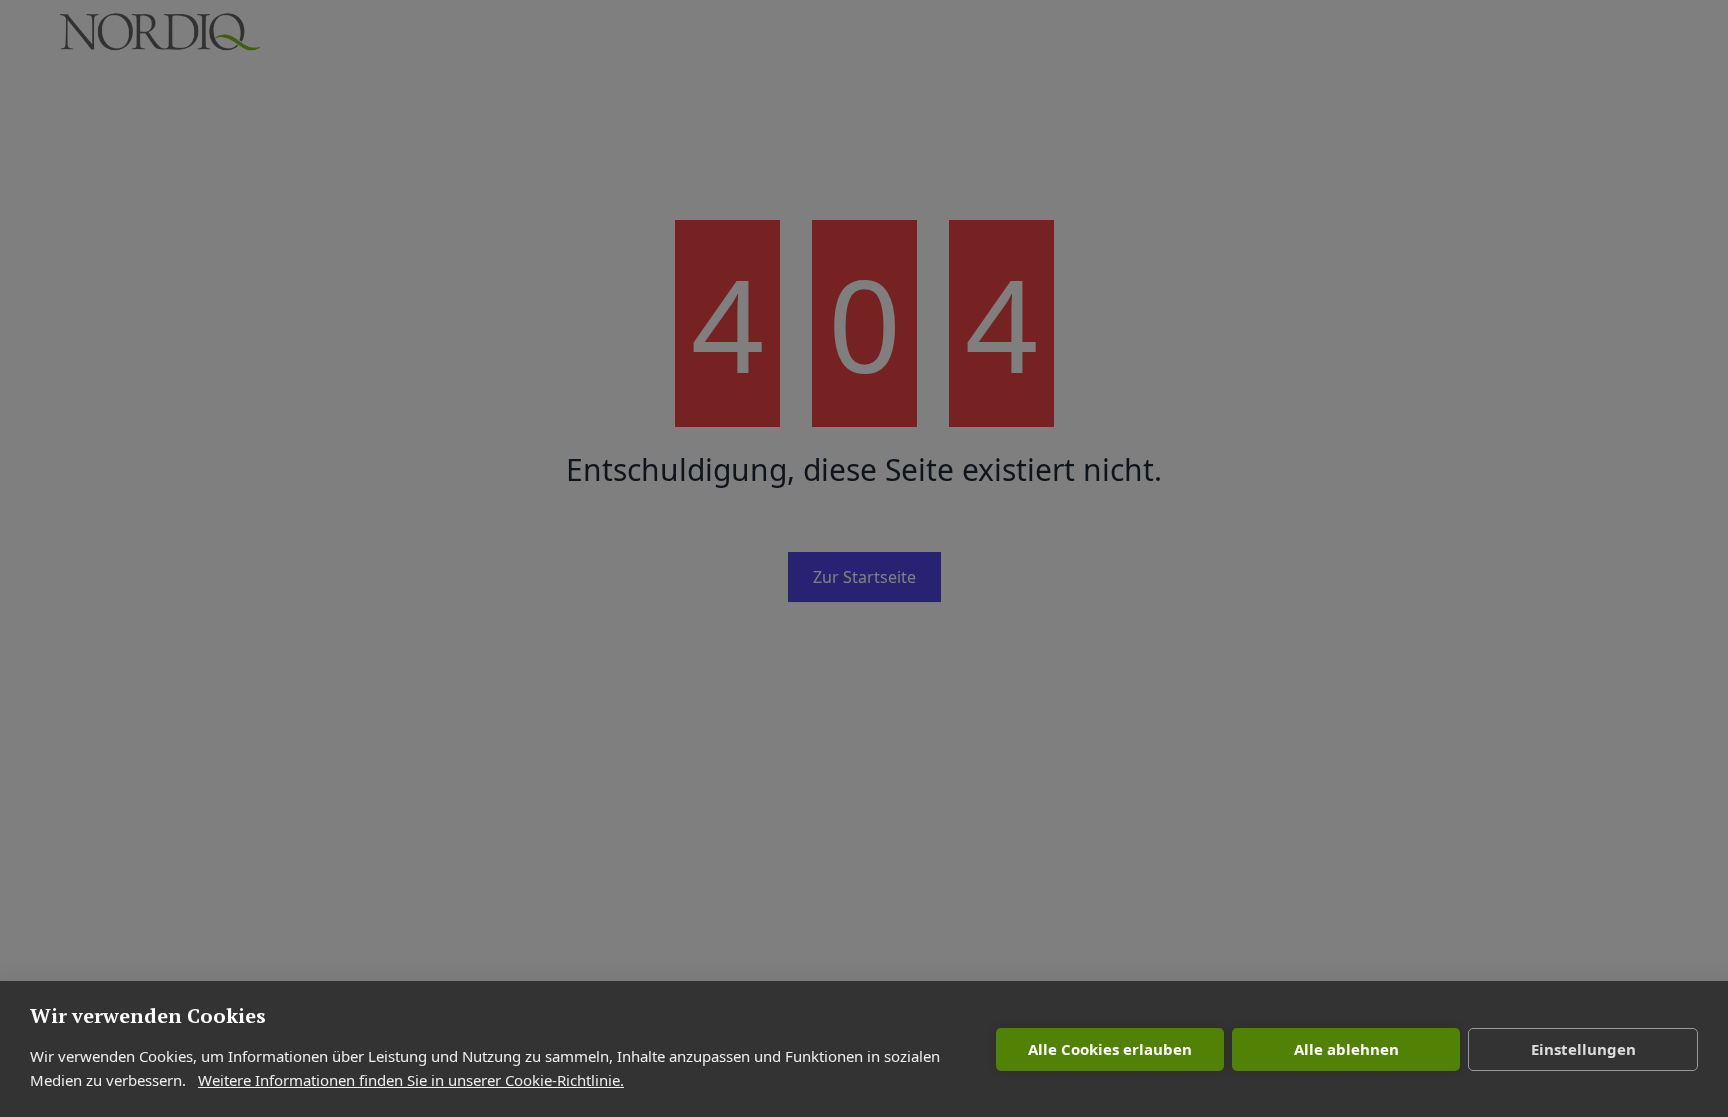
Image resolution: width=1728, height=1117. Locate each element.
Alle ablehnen (1346, 1049)
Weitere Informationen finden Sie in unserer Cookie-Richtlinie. (411, 1080)
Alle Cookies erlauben (1110, 1049)
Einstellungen (1583, 1049)
